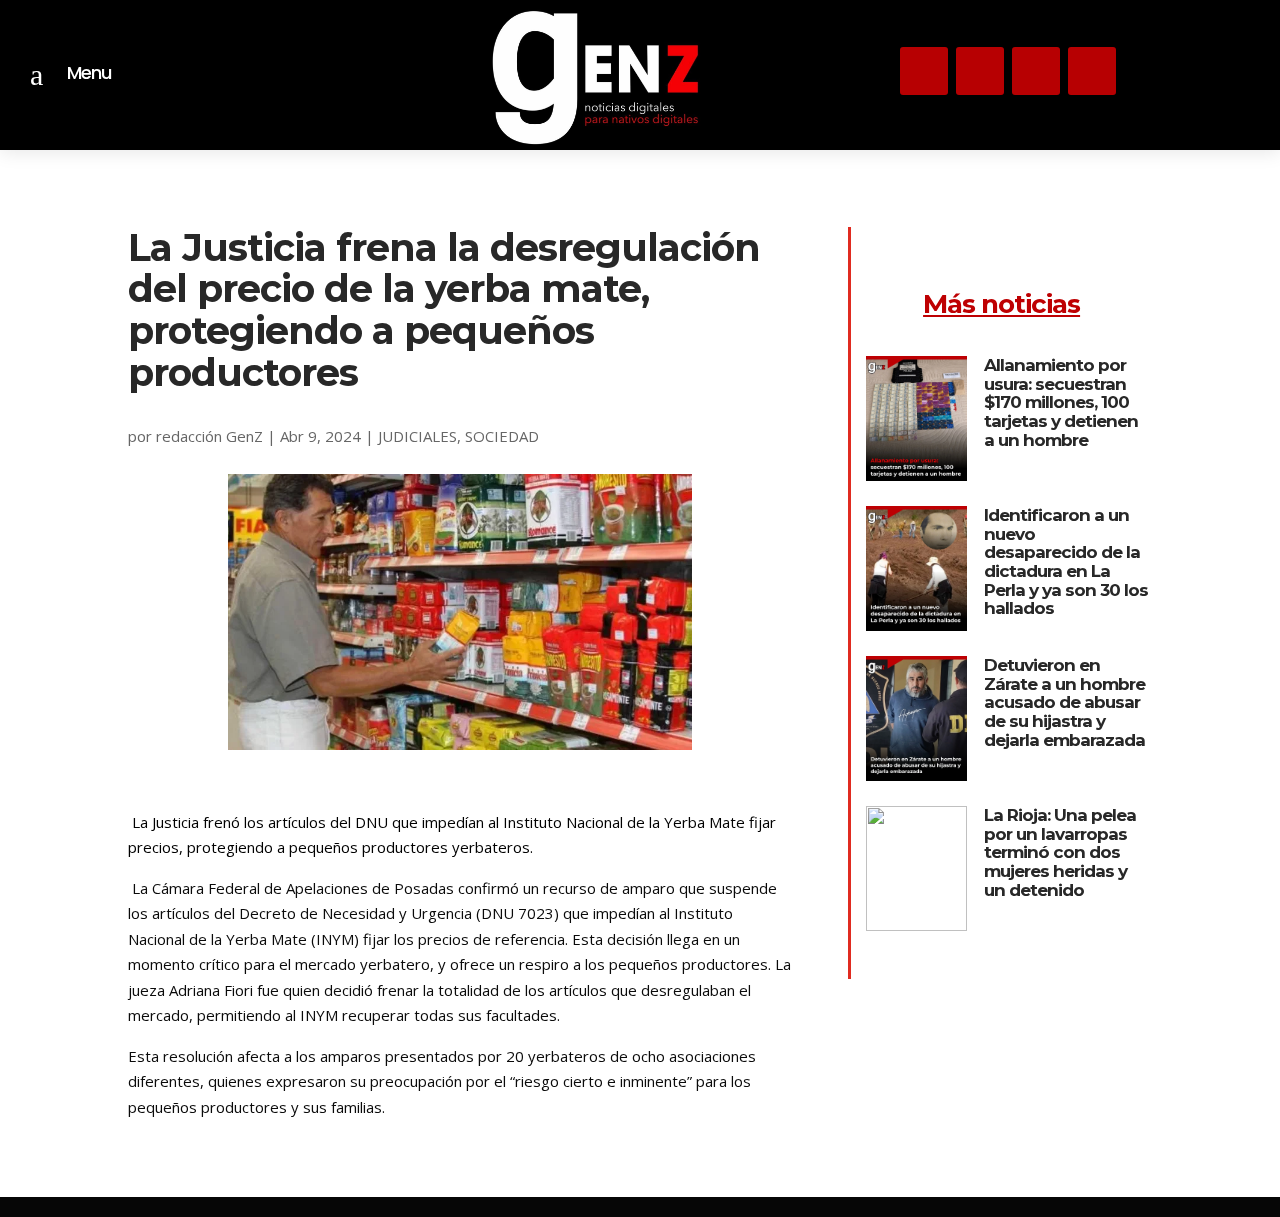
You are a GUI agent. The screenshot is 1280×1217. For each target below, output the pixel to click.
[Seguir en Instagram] (924, 71)
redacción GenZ (209, 436)
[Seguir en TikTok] (1036, 71)
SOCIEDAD (502, 436)
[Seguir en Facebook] (1092, 71)
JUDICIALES (417, 436)
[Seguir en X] (980, 71)
